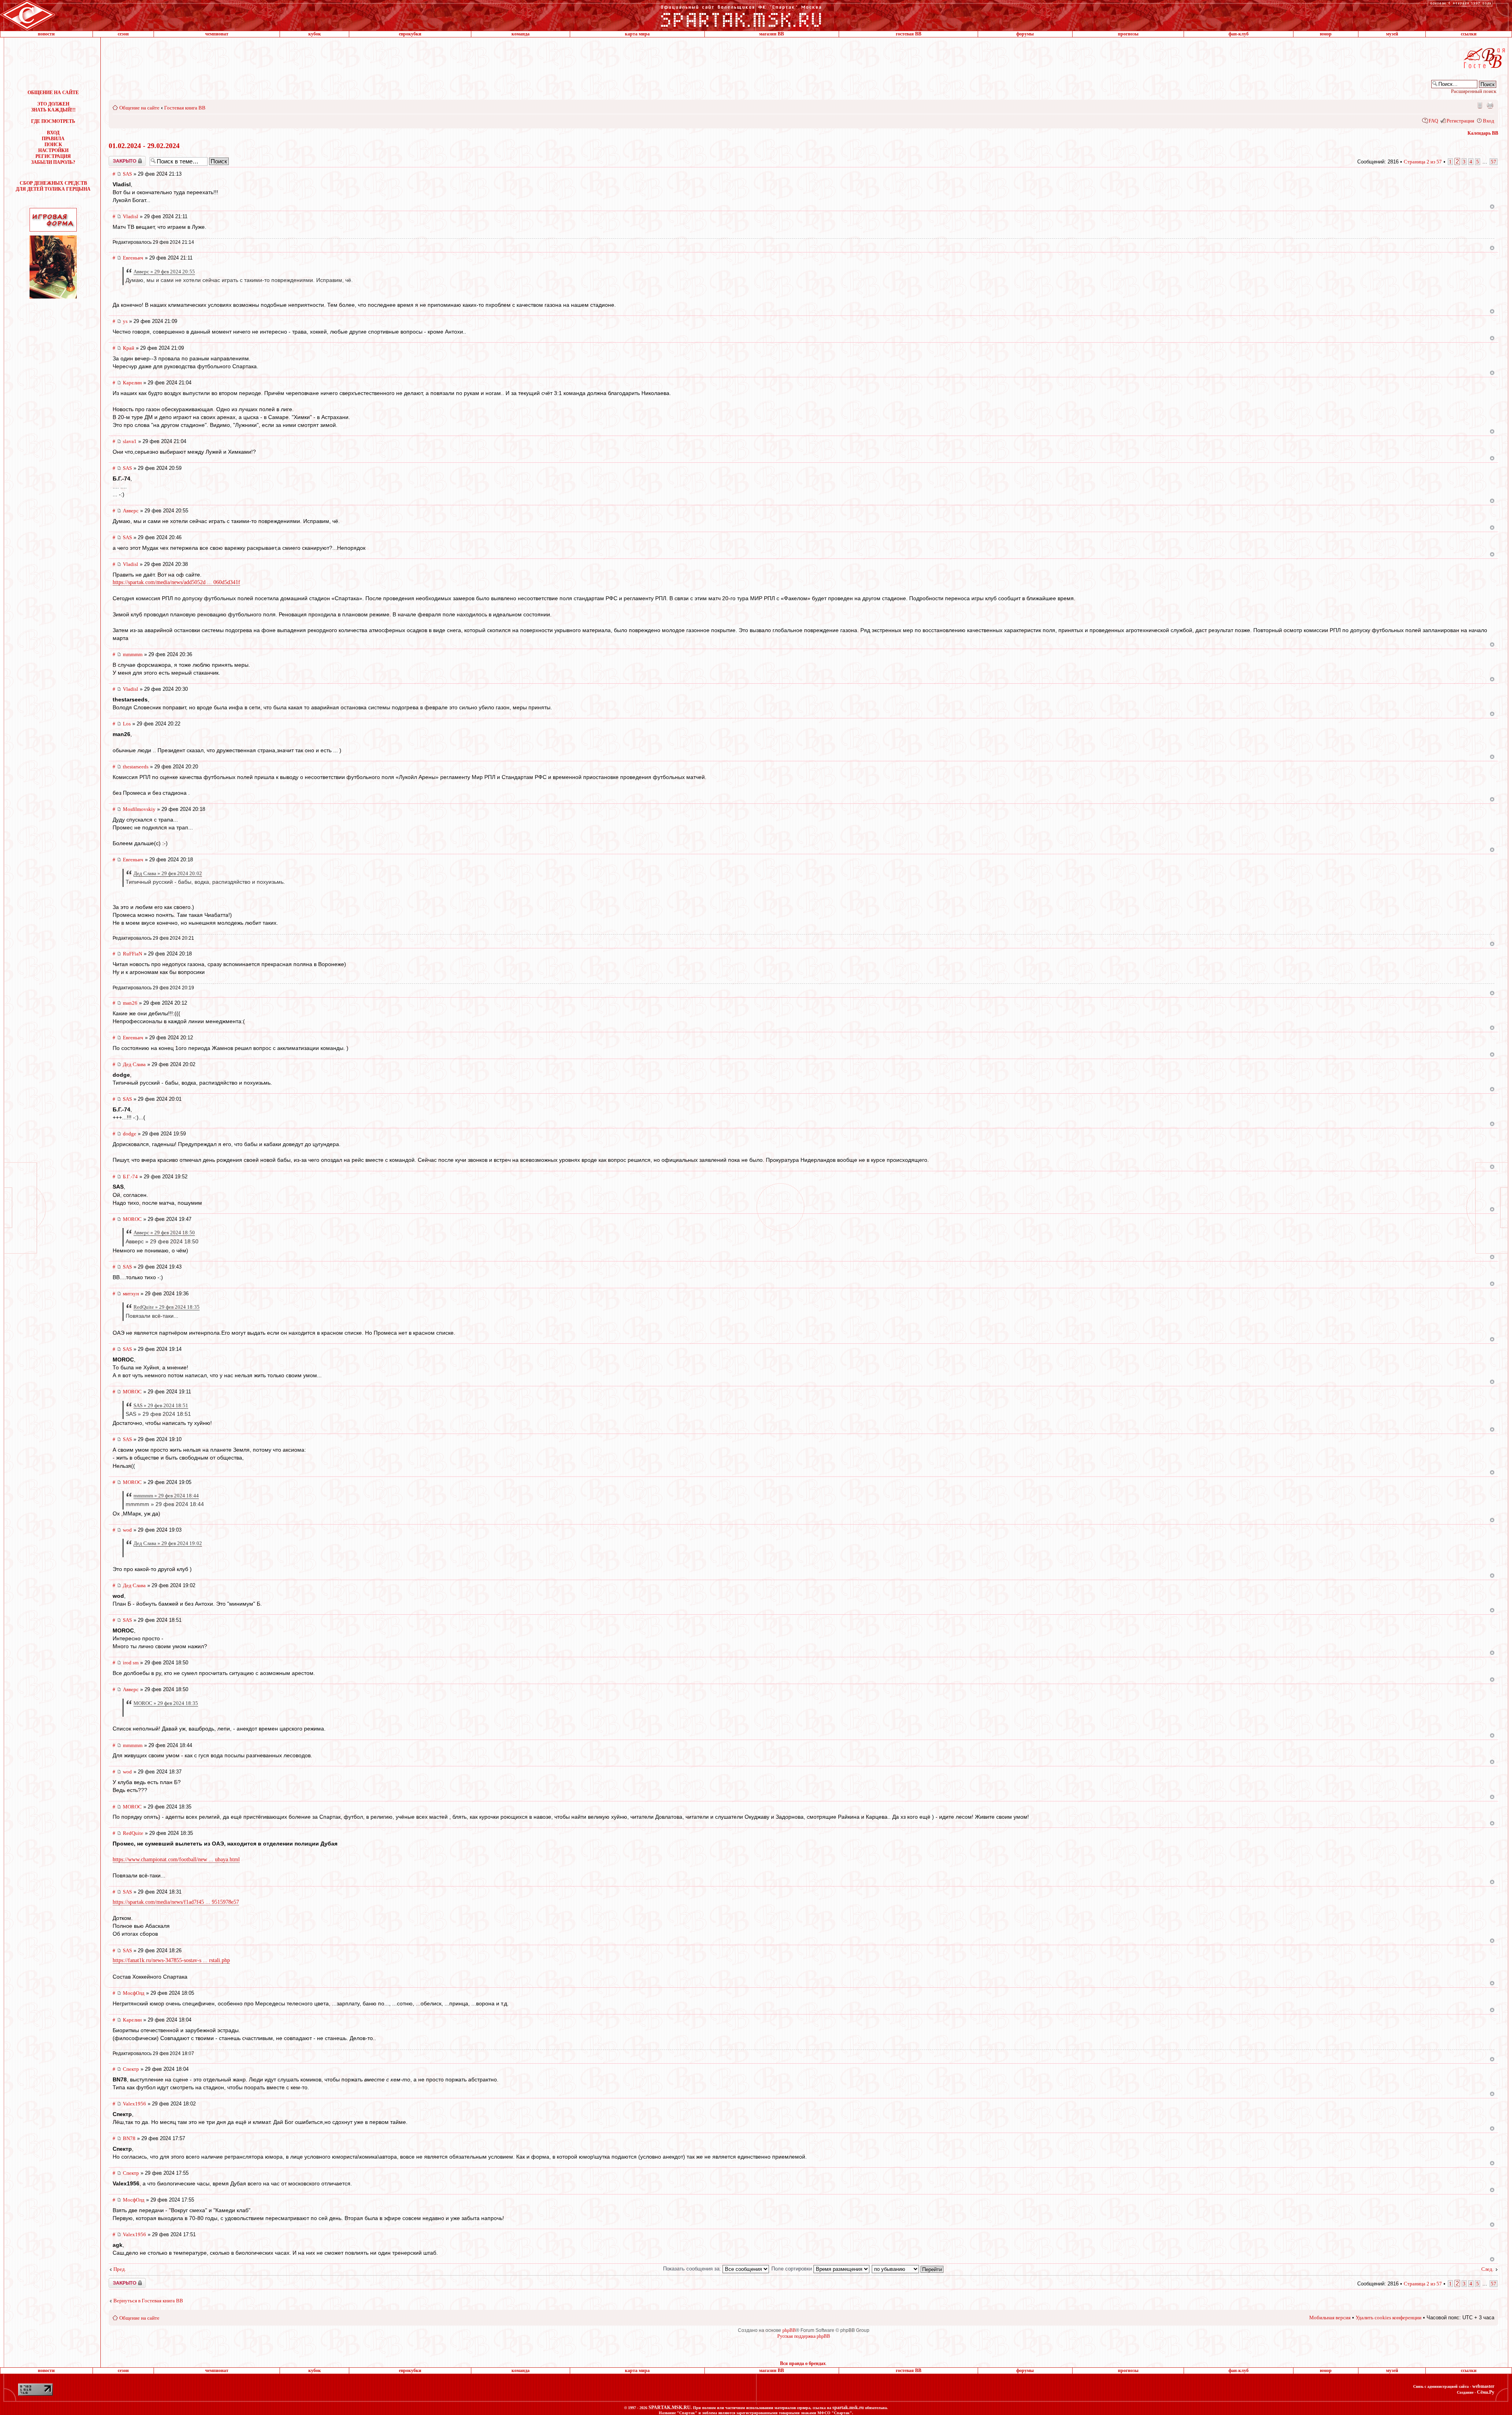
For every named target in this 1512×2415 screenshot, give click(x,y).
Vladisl (131, 216)
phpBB (789, 2330)
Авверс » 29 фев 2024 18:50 (164, 1233)
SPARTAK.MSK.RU (670, 2408)
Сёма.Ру (1486, 2392)
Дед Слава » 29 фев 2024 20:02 (168, 873)
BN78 (129, 2138)
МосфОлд (134, 1993)
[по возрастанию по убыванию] (908, 2269)
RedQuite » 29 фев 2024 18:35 (167, 1307)
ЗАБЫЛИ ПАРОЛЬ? (53, 162)
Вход (1489, 121)
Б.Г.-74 (130, 1177)
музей (1392, 34)
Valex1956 (134, 2104)
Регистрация (1460, 121)
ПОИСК (53, 145)
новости (46, 34)
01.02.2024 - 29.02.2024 (144, 146)
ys (125, 321)
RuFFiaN (132, 954)
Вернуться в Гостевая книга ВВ (148, 2301)
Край (129, 348)
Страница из (1423, 162)
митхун (131, 1294)
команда (521, 34)
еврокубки (410, 34)
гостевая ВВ (909, 34)
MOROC (132, 1219)
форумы (1025, 34)
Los (127, 724)
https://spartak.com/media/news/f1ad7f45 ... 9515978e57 (176, 1902)
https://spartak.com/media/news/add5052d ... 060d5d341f (176, 582)
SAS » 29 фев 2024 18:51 (161, 1405)
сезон (123, 34)
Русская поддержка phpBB (804, 2336)
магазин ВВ (772, 34)
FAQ (1433, 121)
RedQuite (133, 1833)
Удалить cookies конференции (1389, 2318)
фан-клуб (1239, 34)
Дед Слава (134, 1064)
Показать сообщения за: (693, 2269)
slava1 (130, 441)
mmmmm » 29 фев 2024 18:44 (166, 1496)
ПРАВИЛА (53, 139)
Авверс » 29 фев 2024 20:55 (164, 272)
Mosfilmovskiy (139, 809)
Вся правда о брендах (803, 2363)
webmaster (1483, 2386)
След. (1487, 2269)
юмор (1326, 34)
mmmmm (133, 654)
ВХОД (53, 133)
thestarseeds (136, 767)
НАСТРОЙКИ (53, 150)
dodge (130, 1134)
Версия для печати (1490, 105)
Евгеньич (133, 258)
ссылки (1469, 34)
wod (127, 1530)
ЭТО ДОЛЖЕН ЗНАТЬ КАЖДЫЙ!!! (53, 107)
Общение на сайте (139, 108)
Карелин (132, 383)
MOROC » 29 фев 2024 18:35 (166, 1703)
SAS (127, 174)
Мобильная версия (1479, 105)
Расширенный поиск (1474, 91)
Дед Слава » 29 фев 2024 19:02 (168, 1543)
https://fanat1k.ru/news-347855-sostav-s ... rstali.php (171, 1960)
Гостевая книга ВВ (185, 108)
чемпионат (217, 34)
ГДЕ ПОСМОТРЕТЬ (53, 121)
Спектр (131, 2069)
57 (1493, 162)
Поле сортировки (792, 2269)
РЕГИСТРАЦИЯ (53, 156)
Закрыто (117, 159)
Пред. (120, 2269)
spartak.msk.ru (848, 2408)
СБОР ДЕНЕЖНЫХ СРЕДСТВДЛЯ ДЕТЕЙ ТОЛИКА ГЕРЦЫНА (53, 186)
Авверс (131, 511)
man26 (130, 1003)
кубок (315, 34)
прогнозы (1128, 34)
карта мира (637, 34)
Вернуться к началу (1492, 207)
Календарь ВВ (1483, 133)
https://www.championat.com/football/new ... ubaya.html (176, 1859)
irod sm (131, 1663)
